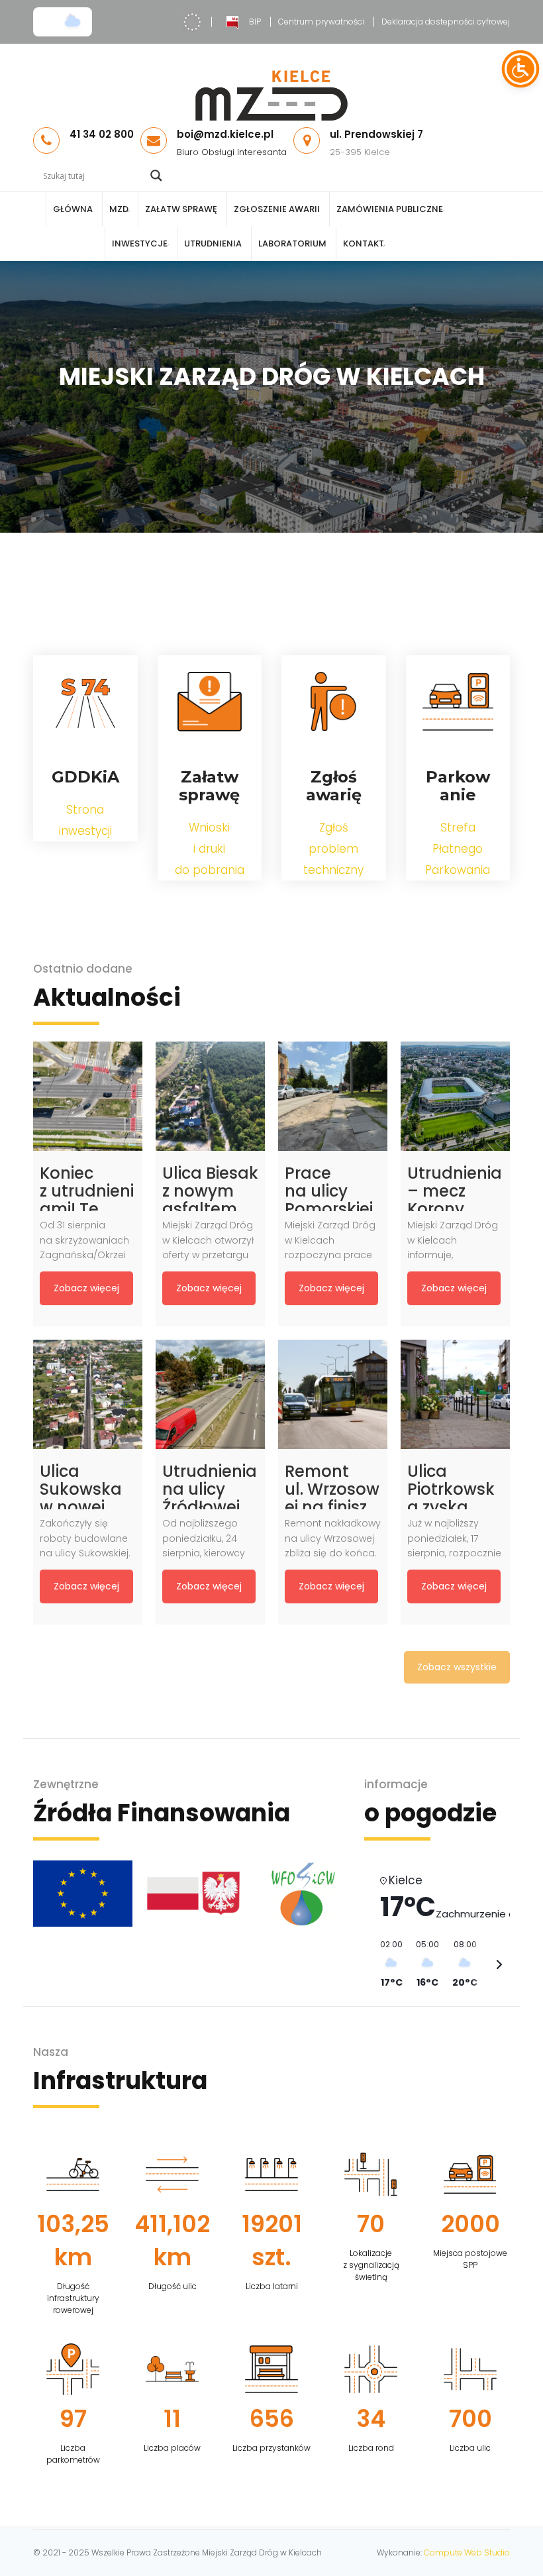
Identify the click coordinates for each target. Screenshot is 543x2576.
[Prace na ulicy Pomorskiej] (333, 1096)
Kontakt (364, 243)
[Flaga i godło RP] (189, 1894)
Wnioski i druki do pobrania (210, 849)
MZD (119, 209)
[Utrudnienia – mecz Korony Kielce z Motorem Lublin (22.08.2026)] (455, 1096)
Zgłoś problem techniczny (333, 849)
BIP (255, 22)
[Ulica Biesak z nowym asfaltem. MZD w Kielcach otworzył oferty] (210, 1096)
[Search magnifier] (156, 176)
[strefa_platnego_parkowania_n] (458, 702)
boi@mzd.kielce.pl (225, 134)
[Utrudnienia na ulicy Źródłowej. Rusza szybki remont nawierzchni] (210, 1394)
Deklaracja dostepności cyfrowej (446, 22)
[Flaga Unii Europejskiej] (78, 1894)
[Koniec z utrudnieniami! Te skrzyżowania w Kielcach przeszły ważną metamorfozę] (88, 1096)
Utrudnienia (213, 243)
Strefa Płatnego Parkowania (458, 849)
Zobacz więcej (86, 1288)
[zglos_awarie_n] (334, 702)
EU (192, 22)
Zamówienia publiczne (390, 209)
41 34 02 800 (102, 134)
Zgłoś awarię (334, 786)
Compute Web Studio (467, 2552)
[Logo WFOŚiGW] (299, 1894)
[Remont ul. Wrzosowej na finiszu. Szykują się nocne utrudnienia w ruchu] (333, 1394)
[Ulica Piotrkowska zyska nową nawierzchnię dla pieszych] (455, 1394)
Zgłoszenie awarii (277, 209)
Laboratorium (292, 243)
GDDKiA (85, 777)
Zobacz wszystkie (457, 1667)
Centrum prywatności (321, 22)
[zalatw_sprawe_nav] (209, 702)
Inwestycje (140, 243)
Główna (73, 209)
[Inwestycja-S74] (85, 702)
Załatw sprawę (181, 209)
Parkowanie (458, 786)
